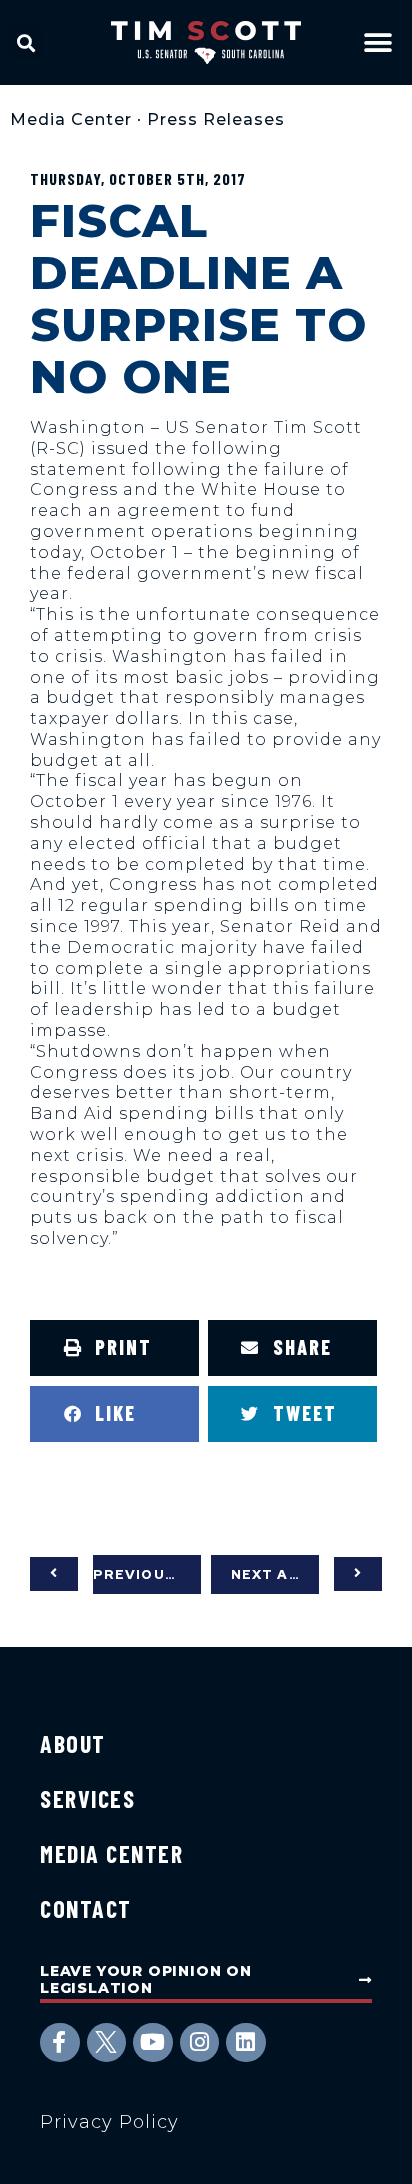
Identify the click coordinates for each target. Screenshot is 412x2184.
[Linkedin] (246, 2043)
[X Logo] (107, 2043)
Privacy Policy (109, 2122)
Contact (86, 1908)
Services (87, 1798)
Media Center (71, 119)
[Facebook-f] (60, 2043)
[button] (26, 42)
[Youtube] (153, 2043)
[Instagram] (200, 2043)
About (73, 1743)
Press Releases (216, 119)
